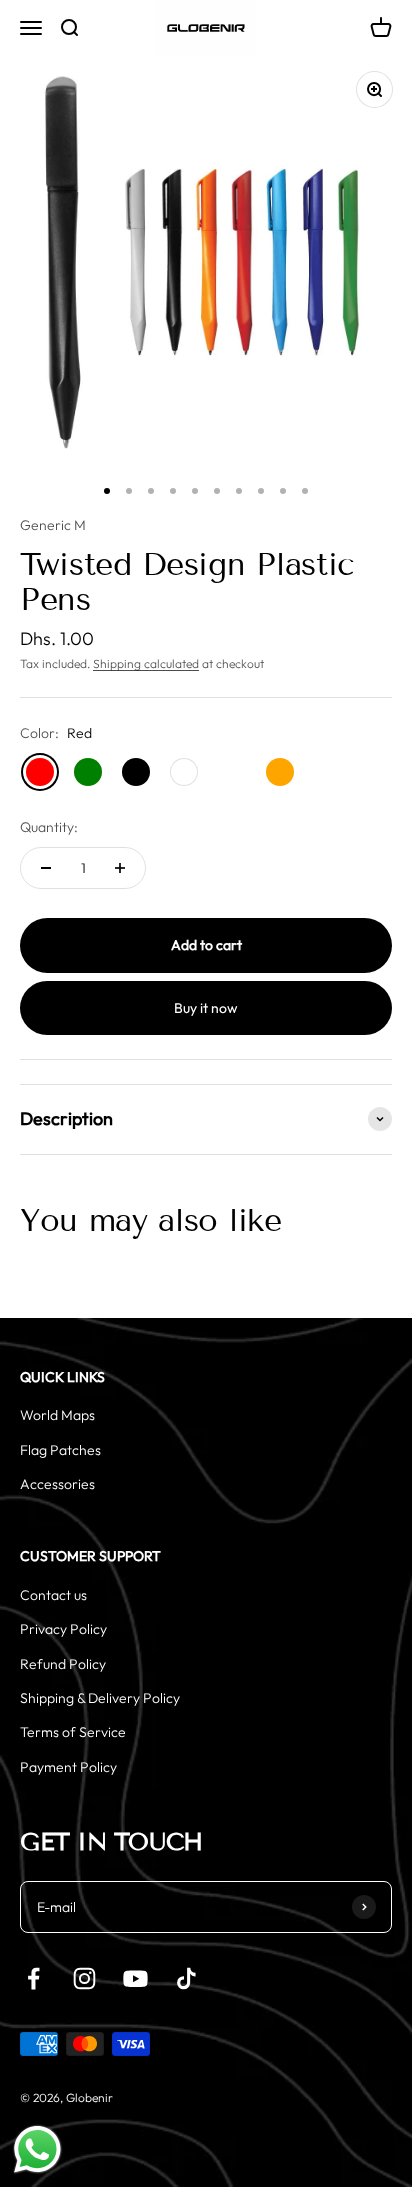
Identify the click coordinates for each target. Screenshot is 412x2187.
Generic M (53, 525)
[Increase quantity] (120, 868)
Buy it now (206, 1008)
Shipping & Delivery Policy (100, 1698)
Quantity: (49, 827)
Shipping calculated (146, 663)
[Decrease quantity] (46, 868)
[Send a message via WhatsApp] (37, 2149)
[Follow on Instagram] (84, 1978)
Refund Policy (63, 1664)
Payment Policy (68, 1767)
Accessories (57, 1484)
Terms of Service (73, 1732)
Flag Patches (60, 1450)
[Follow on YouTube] (135, 1978)
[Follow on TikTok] (186, 1978)
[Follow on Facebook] (33, 1978)
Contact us (53, 1595)
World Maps (57, 1415)
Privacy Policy (63, 1629)
